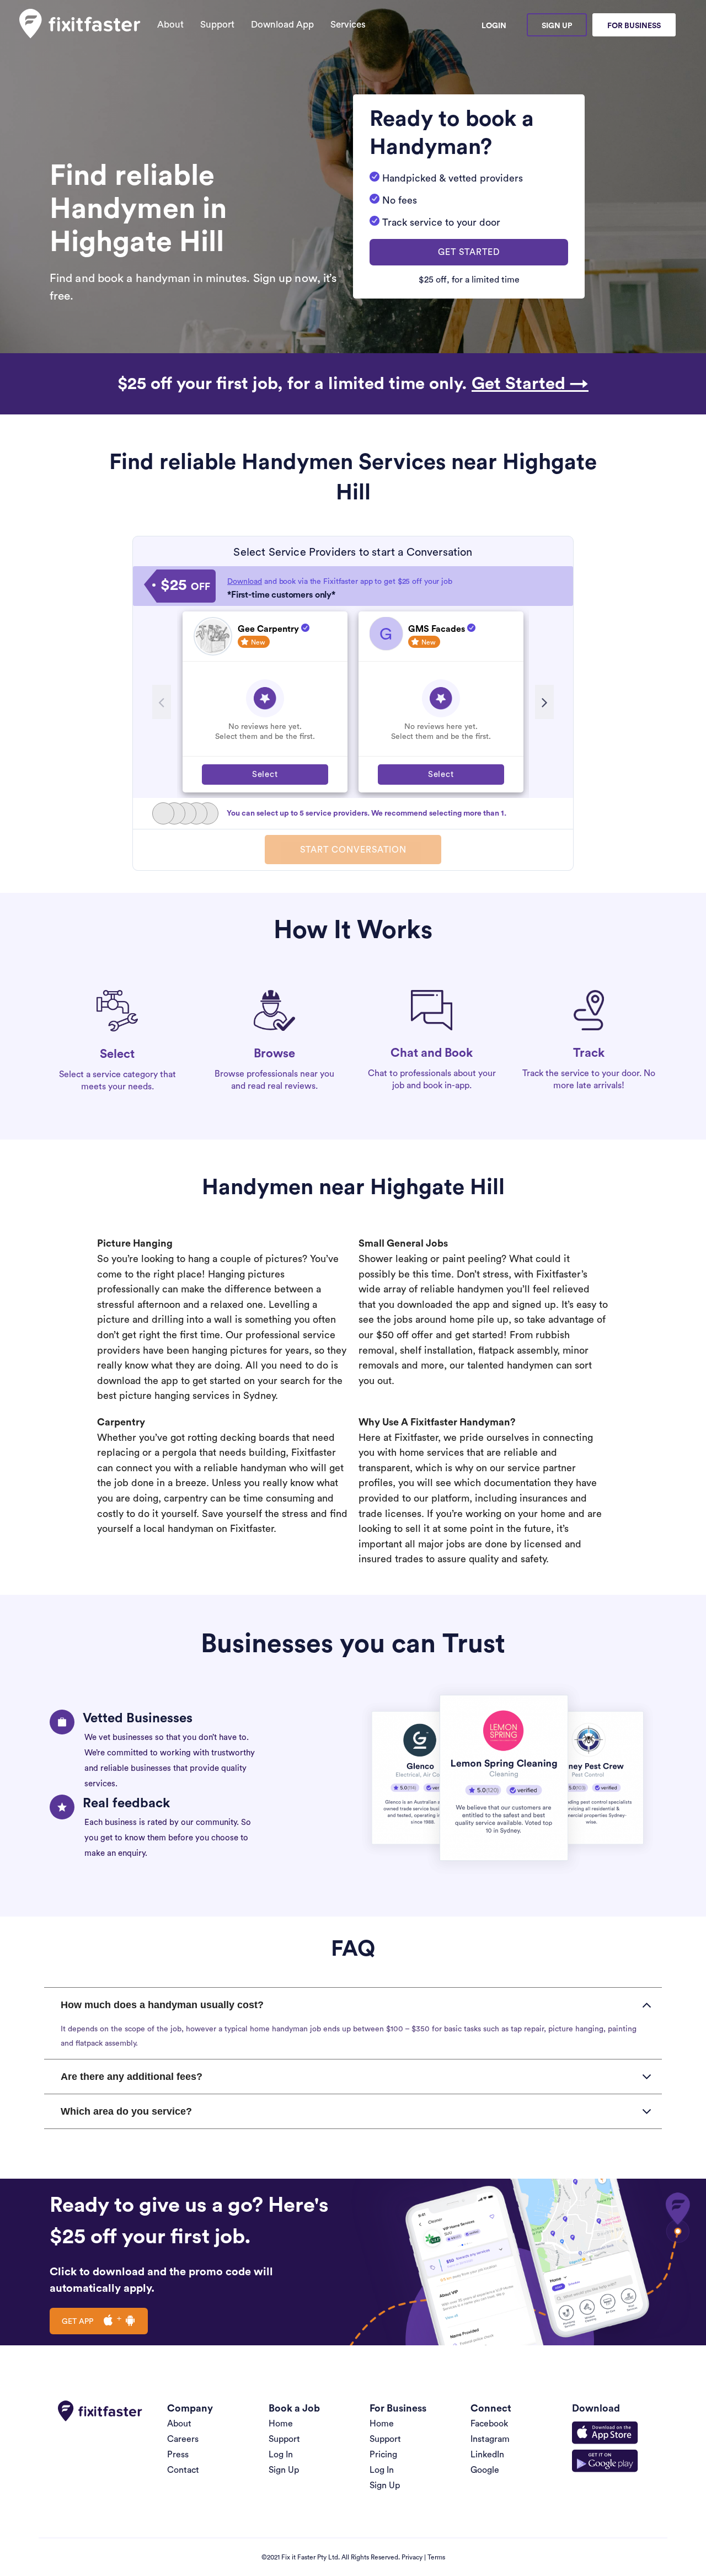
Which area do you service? (126, 2111)
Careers (183, 2439)
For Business (634, 26)
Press (178, 2455)
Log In (281, 2455)
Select (265, 775)
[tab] (353, 2005)
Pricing (383, 2455)
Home (281, 2424)
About (170, 25)
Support (217, 25)
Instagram (490, 2439)
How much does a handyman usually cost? (162, 2005)
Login (494, 26)
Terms (436, 2557)
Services (348, 25)
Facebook (489, 2424)
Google (485, 2470)
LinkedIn (487, 2455)
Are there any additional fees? (132, 2077)
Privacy (412, 2557)
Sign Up (557, 26)
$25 (185, 586)
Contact (183, 2470)
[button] (469, 252)
